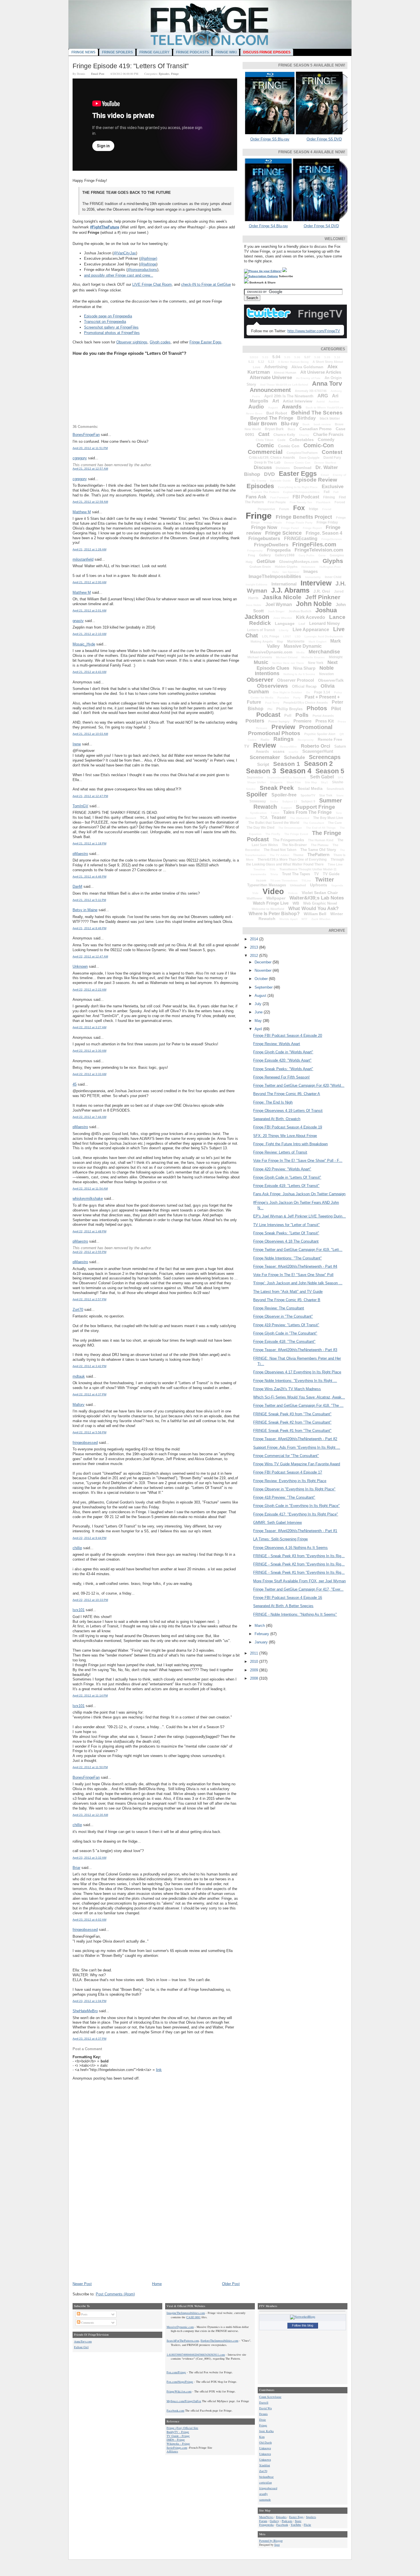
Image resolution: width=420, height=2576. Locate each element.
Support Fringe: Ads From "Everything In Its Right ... (297, 1447)
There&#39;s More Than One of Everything (292, 860)
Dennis (263, 2414)
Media (300, 652)
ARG (323, 396)
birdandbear (266, 2477)
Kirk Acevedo (311, 617)
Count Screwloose (270, 2397)
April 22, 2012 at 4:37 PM (89, 1394)
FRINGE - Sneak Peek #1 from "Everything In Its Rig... (299, 1572)
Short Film (294, 782)
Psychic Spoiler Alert (320, 734)
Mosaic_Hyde (84, 644)
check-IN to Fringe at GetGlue (206, 284)
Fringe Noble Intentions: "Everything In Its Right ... (295, 1381)
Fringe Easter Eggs (205, 342)
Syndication (258, 813)
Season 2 (318, 764)
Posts (84, 2314)
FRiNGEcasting (301, 539)
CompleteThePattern (302, 453)
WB (296, 903)
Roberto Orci (316, 746)
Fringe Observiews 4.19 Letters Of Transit (288, 1111)
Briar (76, 1868)
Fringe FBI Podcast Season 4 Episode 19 (288, 1127)
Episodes (164, 74)
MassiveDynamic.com (271, 652)
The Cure (335, 823)
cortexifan (265, 2482)
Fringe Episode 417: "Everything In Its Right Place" (296, 1514)
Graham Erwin (260, 567)
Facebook (282, 2525)
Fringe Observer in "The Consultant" (283, 1316)
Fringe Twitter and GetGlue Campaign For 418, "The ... (298, 1405)
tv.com (261, 880)
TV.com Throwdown (284, 881)
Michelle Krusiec (313, 657)
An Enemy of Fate (308, 378)
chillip (77, 1548)
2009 (255, 1670)
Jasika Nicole (282, 597)
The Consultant (314, 823)
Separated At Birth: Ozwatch (277, 1119)
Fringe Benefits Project (304, 517)
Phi (270, 709)
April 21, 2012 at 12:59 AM (90, 502)
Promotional (316, 727)
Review (265, 745)
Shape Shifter (257, 782)
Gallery (265, 555)
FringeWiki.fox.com (179, 2391)
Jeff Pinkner (323, 597)
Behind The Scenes (317, 413)
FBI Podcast (306, 497)
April (259, 1029)
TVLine (306, 881)
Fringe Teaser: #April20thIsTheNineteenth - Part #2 (295, 1439)
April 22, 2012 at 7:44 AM (89, 1117)
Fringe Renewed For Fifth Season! (281, 1077)
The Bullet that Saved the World (274, 823)
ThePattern (318, 855)
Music (261, 662)
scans (279, 751)
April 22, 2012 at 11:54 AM (90, 1189)
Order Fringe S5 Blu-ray (270, 139)
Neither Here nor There (288, 663)
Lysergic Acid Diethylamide (324, 636)
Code (281, 440)
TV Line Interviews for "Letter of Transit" (286, 1225)
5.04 (276, 357)
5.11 (251, 362)
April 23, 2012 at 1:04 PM (89, 2001)
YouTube (296, 2525)
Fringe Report (312, 528)
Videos (293, 893)
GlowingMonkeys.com (299, 562)
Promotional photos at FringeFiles (112, 333)
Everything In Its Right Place (298, 487)
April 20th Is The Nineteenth (289, 396)
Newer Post (82, 2284)
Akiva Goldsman (307, 367)
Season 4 (296, 771)
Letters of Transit (261, 630)
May (259, 1021)
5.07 (307, 357)
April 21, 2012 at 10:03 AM (90, 734)
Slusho (338, 782)
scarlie (293, 752)
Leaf (302, 624)
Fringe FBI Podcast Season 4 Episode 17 (288, 1472)
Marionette (296, 641)
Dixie (263, 2420)
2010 (255, 1662)
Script (263, 764)
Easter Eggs (298, 474)
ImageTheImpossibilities (275, 576)
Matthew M (82, 512)
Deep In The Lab (267, 462)
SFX (341, 777)
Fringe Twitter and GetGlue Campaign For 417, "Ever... (298, 1589)
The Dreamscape (290, 828)
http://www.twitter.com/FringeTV (314, 331)
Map (280, 641)
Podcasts (287, 2521)
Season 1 (287, 764)
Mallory (79, 1405)
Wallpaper (276, 898)
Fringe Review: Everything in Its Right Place (290, 1481)
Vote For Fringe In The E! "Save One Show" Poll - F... (298, 1161)
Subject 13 (290, 801)
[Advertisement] (115, 2241)
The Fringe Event (296, 834)
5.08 (317, 357)
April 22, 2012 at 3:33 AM (89, 1074)
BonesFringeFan (86, 435)
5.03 (265, 357)
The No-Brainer (294, 845)
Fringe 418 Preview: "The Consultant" (284, 1497)
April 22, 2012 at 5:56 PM (89, 1432)
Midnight (336, 657)
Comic (265, 445)
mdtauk (79, 1376)
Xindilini (265, 2465)
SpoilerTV (308, 795)
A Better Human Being (293, 362)
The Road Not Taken (280, 850)
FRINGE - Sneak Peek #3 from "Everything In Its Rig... (299, 1556)
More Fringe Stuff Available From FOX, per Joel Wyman (299, 1581)
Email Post (98, 74)
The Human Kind (321, 840)
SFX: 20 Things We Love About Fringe (285, 1136)
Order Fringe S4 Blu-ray (268, 226)
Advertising (276, 367)
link (159, 2070)
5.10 (337, 357)
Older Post (231, 2284)
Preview (283, 727)
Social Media (310, 788)
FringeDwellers (271, 545)
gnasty (78, 621)
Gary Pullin (306, 555)
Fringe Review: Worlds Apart (277, 1044)
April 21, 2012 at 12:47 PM (90, 796)
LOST (287, 636)
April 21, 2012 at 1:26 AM (89, 549)
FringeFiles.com (314, 544)
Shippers (276, 782)
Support (286, 808)
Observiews (272, 686)
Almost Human (285, 373)
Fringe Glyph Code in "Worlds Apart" (283, 1052)
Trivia (274, 874)
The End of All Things (321, 828)
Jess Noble (254, 605)
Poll (288, 716)
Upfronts (319, 885)
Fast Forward (279, 497)
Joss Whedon (283, 618)
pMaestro (80, 854)
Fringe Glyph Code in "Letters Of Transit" (287, 1177)
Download (303, 468)
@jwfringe (148, 264)
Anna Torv (327, 384)
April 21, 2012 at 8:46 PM (89, 928)
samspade (265, 2499)
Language (285, 623)
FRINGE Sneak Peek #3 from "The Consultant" (292, 1414)
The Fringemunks (288, 840)
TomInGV (80, 806)
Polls (302, 715)
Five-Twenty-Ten (301, 502)
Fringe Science (283, 533)
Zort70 (78, 1310)
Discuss (263, 467)
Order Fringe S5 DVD (324, 139)
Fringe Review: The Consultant (279, 1308)
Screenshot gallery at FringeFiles (111, 327)
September (255, 777)
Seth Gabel (322, 777)
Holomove (308, 567)
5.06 (297, 357)
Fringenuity (255, 551)
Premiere (302, 721)
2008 (255, 1678)
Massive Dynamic (303, 646)
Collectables (302, 440)
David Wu (265, 2408)
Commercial (265, 452)
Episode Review (316, 480)
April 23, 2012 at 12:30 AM (90, 1815)
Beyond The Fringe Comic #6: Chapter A (287, 1094)
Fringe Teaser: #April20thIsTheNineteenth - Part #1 (295, 1531)
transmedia (258, 874)
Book (306, 424)
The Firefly (273, 834)
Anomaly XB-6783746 (311, 391)
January (262, 1642)
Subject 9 (308, 801)
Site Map (311, 782)
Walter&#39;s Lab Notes (317, 898)
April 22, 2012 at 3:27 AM (89, 1027)
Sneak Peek (277, 788)
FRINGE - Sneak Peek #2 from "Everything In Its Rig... (299, 1564)
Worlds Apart (288, 919)
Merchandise (324, 652)
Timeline (259, 869)
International (284, 584)
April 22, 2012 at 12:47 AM (90, 956)
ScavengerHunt (318, 751)
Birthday (306, 418)
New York (316, 663)
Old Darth (265, 2442)
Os (308, 692)
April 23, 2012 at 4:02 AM (89, 1920)
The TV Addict (279, 855)
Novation (326, 674)
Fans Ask (256, 497)
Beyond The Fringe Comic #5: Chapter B (287, 1300)
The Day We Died (260, 828)
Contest (332, 452)
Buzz (292, 429)
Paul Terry (272, 703)
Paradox (283, 698)
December (264, 962)
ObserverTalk (331, 680)
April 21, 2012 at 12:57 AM (90, 469)
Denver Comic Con (297, 463)
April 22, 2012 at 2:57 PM (89, 1299)
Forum (284, 509)
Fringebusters (264, 539)
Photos (317, 708)
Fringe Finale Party (299, 523)
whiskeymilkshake (88, 1199)
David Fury (332, 458)
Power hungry (279, 721)
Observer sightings (132, 342)
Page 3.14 (322, 692)
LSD (298, 636)
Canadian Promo (316, 429)
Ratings (284, 739)
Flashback (323, 502)
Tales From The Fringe (307, 812)
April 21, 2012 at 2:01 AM (89, 610)
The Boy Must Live (328, 818)
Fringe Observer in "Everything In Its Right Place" (294, 1489)
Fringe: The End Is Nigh (273, 1102)
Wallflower (254, 898)
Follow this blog (303, 2325)
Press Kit (325, 721)
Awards (292, 407)
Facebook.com (175, 2410)
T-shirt (275, 813)
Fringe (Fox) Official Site (182, 2428)
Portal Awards (323, 716)
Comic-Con (319, 445)
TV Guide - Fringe (178, 2436)
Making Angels (262, 641)
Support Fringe (315, 807)
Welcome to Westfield (268, 909)
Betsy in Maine (85, 910)
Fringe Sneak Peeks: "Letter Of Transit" (286, 1233)
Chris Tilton (265, 440)
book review (322, 424)
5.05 (287, 357)
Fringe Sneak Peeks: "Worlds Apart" (283, 1069)
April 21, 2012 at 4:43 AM (89, 672)
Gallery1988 (285, 555)
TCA (264, 818)
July (259, 1004)
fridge (314, 509)
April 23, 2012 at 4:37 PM (89, 2039)
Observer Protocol (296, 680)
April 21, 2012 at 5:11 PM (89, 900)
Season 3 (261, 771)
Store (340, 795)
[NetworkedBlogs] (303, 2317)
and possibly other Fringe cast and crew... (119, 275)
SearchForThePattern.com (183, 2340)
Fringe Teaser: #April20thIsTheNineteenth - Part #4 (295, 1266)
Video (273, 891)
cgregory (80, 458)
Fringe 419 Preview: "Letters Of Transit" (286, 1325)
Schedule (294, 757)
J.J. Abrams (290, 590)
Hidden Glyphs (286, 567)
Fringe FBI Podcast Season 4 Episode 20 (288, 1036)
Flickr (307, 2525)
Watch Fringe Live (271, 903)
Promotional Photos (274, 733)
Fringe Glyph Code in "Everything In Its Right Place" (296, 1506)
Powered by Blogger (271, 2541)
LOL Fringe (271, 636)
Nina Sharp (304, 668)
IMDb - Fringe (176, 2440)
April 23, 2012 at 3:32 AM (89, 1858)
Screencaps (325, 757)
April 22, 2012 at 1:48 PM (89, 1231)
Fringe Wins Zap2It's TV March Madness (287, 1389)
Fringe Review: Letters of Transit (280, 1152)
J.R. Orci (322, 591)
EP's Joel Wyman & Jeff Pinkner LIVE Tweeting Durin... (299, 1216)
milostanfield (83, 559)
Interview (316, 583)
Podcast (268, 715)
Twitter (325, 880)
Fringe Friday (327, 522)
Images (311, 571)
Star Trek (326, 795)
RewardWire (288, 747)
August (273, 407)
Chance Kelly (284, 435)
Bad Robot (277, 413)
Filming (329, 497)
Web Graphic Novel (320, 903)
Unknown (80, 966)
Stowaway (258, 801)
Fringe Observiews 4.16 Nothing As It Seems (290, 1548)
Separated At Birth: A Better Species (283, 1606)
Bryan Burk (274, 429)
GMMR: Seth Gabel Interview (277, 1523)
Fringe (175, 74)
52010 (254, 357)
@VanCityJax (125, 253)
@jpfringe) (149, 258)
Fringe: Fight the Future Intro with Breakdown (290, 1144)
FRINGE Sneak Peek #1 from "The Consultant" (292, 1431)
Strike (274, 801)
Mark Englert (317, 642)
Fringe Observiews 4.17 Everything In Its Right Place (297, 1372)
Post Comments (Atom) (115, 2294)
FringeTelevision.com (319, 550)
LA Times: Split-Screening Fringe (280, 1539)
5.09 (327, 357)
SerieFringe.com (177, 2448)
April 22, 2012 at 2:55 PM (89, 1252)
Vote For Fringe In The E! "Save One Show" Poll (293, 1275)
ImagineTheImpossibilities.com (186, 2313)
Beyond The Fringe (272, 418)
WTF (304, 919)
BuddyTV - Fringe (178, 2432)
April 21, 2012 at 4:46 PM (89, 877)
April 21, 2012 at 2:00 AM (89, 582)
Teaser (279, 817)
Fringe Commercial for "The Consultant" (286, 1456)
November (264, 970)
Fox (299, 508)
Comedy (326, 439)
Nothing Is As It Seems (299, 674)
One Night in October (287, 692)
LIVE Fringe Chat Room (152, 284)
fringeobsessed (85, 1443)
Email (325, 475)
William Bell (315, 914)
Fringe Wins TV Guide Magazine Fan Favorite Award (297, 1464)
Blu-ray (290, 424)
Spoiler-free (284, 795)
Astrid (320, 402)
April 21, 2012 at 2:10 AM (89, 634)
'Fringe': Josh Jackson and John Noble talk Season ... (298, 1283)
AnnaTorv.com (83, 2341)
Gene (322, 555)
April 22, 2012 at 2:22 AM (89, 990)
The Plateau (320, 845)
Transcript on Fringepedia (105, 322)
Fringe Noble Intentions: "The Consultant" (287, 1258)
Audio (256, 407)
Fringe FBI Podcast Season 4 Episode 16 (288, 1598)
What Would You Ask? (313, 908)
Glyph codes (160, 342)
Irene (77, 744)
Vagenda (337, 885)
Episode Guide (281, 481)
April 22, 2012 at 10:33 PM (90, 1600)
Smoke (251, 789)
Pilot (336, 709)
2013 (255, 947)
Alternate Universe (271, 378)
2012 (255, 956)
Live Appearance (311, 630)
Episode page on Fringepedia (108, 316)
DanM (77, 886)
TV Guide (331, 874)
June (259, 1012)
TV (316, 874)
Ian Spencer (291, 572)
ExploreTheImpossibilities (301, 492)
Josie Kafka (266, 2431)
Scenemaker (265, 757)
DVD (269, 474)
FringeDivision (332, 539)
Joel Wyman (279, 604)
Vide (255, 893)
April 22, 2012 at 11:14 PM (90, 1695)
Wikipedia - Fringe (178, 2444)
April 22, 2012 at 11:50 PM (90, 1767)
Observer (260, 680)
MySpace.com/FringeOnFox (184, 2401)
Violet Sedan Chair (320, 893)
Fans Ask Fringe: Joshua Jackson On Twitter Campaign (299, 1194)
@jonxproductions (142, 270)
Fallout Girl (81, 2347)
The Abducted (300, 818)
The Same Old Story (318, 850)
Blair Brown (262, 424)
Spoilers (311, 2517)
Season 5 (330, 771)
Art (276, 401)
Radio (265, 740)
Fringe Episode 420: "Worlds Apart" (282, 1060)
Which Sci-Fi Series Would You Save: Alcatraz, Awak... (299, 1397)
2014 (255, 939)
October (262, 979)
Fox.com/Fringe (176, 2372)
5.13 (271, 362)
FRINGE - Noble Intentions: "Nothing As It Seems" (295, 1614)
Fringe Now (264, 527)
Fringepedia (279, 550)
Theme (298, 855)
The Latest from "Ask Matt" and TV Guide (288, 1292)
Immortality (313, 577)
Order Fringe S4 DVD (321, 226)
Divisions (283, 468)
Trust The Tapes (296, 874)
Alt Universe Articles (321, 372)
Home (157, 2284)
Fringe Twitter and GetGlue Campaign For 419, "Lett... (298, 1250)
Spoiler (257, 794)
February (262, 1634)
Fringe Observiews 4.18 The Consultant (286, 1241)
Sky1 (324, 782)
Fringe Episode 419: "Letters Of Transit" (131, 66)
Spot (277, 2545)
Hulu (275, 572)
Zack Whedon (321, 919)
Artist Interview (298, 401)
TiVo (272, 869)
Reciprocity (306, 740)
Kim (262, 2437)
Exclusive (333, 487)
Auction (334, 402)
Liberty (284, 630)
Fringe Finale (273, 523)
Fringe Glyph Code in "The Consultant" (285, 1333)
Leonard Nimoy (324, 623)
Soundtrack (335, 789)
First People (277, 502)
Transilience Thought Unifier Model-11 (308, 869)
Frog (252, 555)
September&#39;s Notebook (287, 777)
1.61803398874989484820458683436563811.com (196, 2354)
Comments (87, 2323)
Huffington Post (330, 567)
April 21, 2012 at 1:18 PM (89, 843)
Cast (264, 434)
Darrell (264, 2402)
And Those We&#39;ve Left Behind (284, 385)
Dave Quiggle (309, 458)
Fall (336, 492)
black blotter (330, 418)
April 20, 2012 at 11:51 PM (90, 448)
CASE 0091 (193, 2317)
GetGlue (266, 561)
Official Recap (304, 686)
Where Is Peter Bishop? (274, 914)
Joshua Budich (300, 611)
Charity (304, 435)
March (260, 1626)
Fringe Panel (290, 528)
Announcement (270, 390)
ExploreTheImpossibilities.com (219, 2340)
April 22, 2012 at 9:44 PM (89, 1538)
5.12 (261, 362)
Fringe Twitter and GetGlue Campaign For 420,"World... (299, 1085)
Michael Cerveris (260, 657)
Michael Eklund (287, 657)
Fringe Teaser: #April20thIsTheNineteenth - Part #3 (295, 1350)
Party (297, 698)
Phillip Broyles (289, 709)
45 (75, 1084)
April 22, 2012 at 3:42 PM (89, 1366)
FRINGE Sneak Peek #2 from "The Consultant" (292, 1422)
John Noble (314, 604)
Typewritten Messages (267, 885)
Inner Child (333, 577)
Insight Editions (257, 584)
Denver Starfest (325, 463)
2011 (255, 1653)
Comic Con (289, 446)
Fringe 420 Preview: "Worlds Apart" (282, 1169)
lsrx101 (79, 1610)
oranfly (263, 2494)
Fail (327, 492)
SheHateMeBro (85, 2011)
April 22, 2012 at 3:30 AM (89, 1051)
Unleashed (298, 885)
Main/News (266, 2517)
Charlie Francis (328, 434)
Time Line (335, 864)
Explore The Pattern (265, 492)
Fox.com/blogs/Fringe (180, 2382)
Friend (327, 509)
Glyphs (333, 561)
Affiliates (172, 2451)
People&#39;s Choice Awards (306, 703)
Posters (255, 721)
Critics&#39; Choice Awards (272, 458)
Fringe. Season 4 (324, 533)
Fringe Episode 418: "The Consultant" (284, 1342)
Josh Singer (276, 611)
